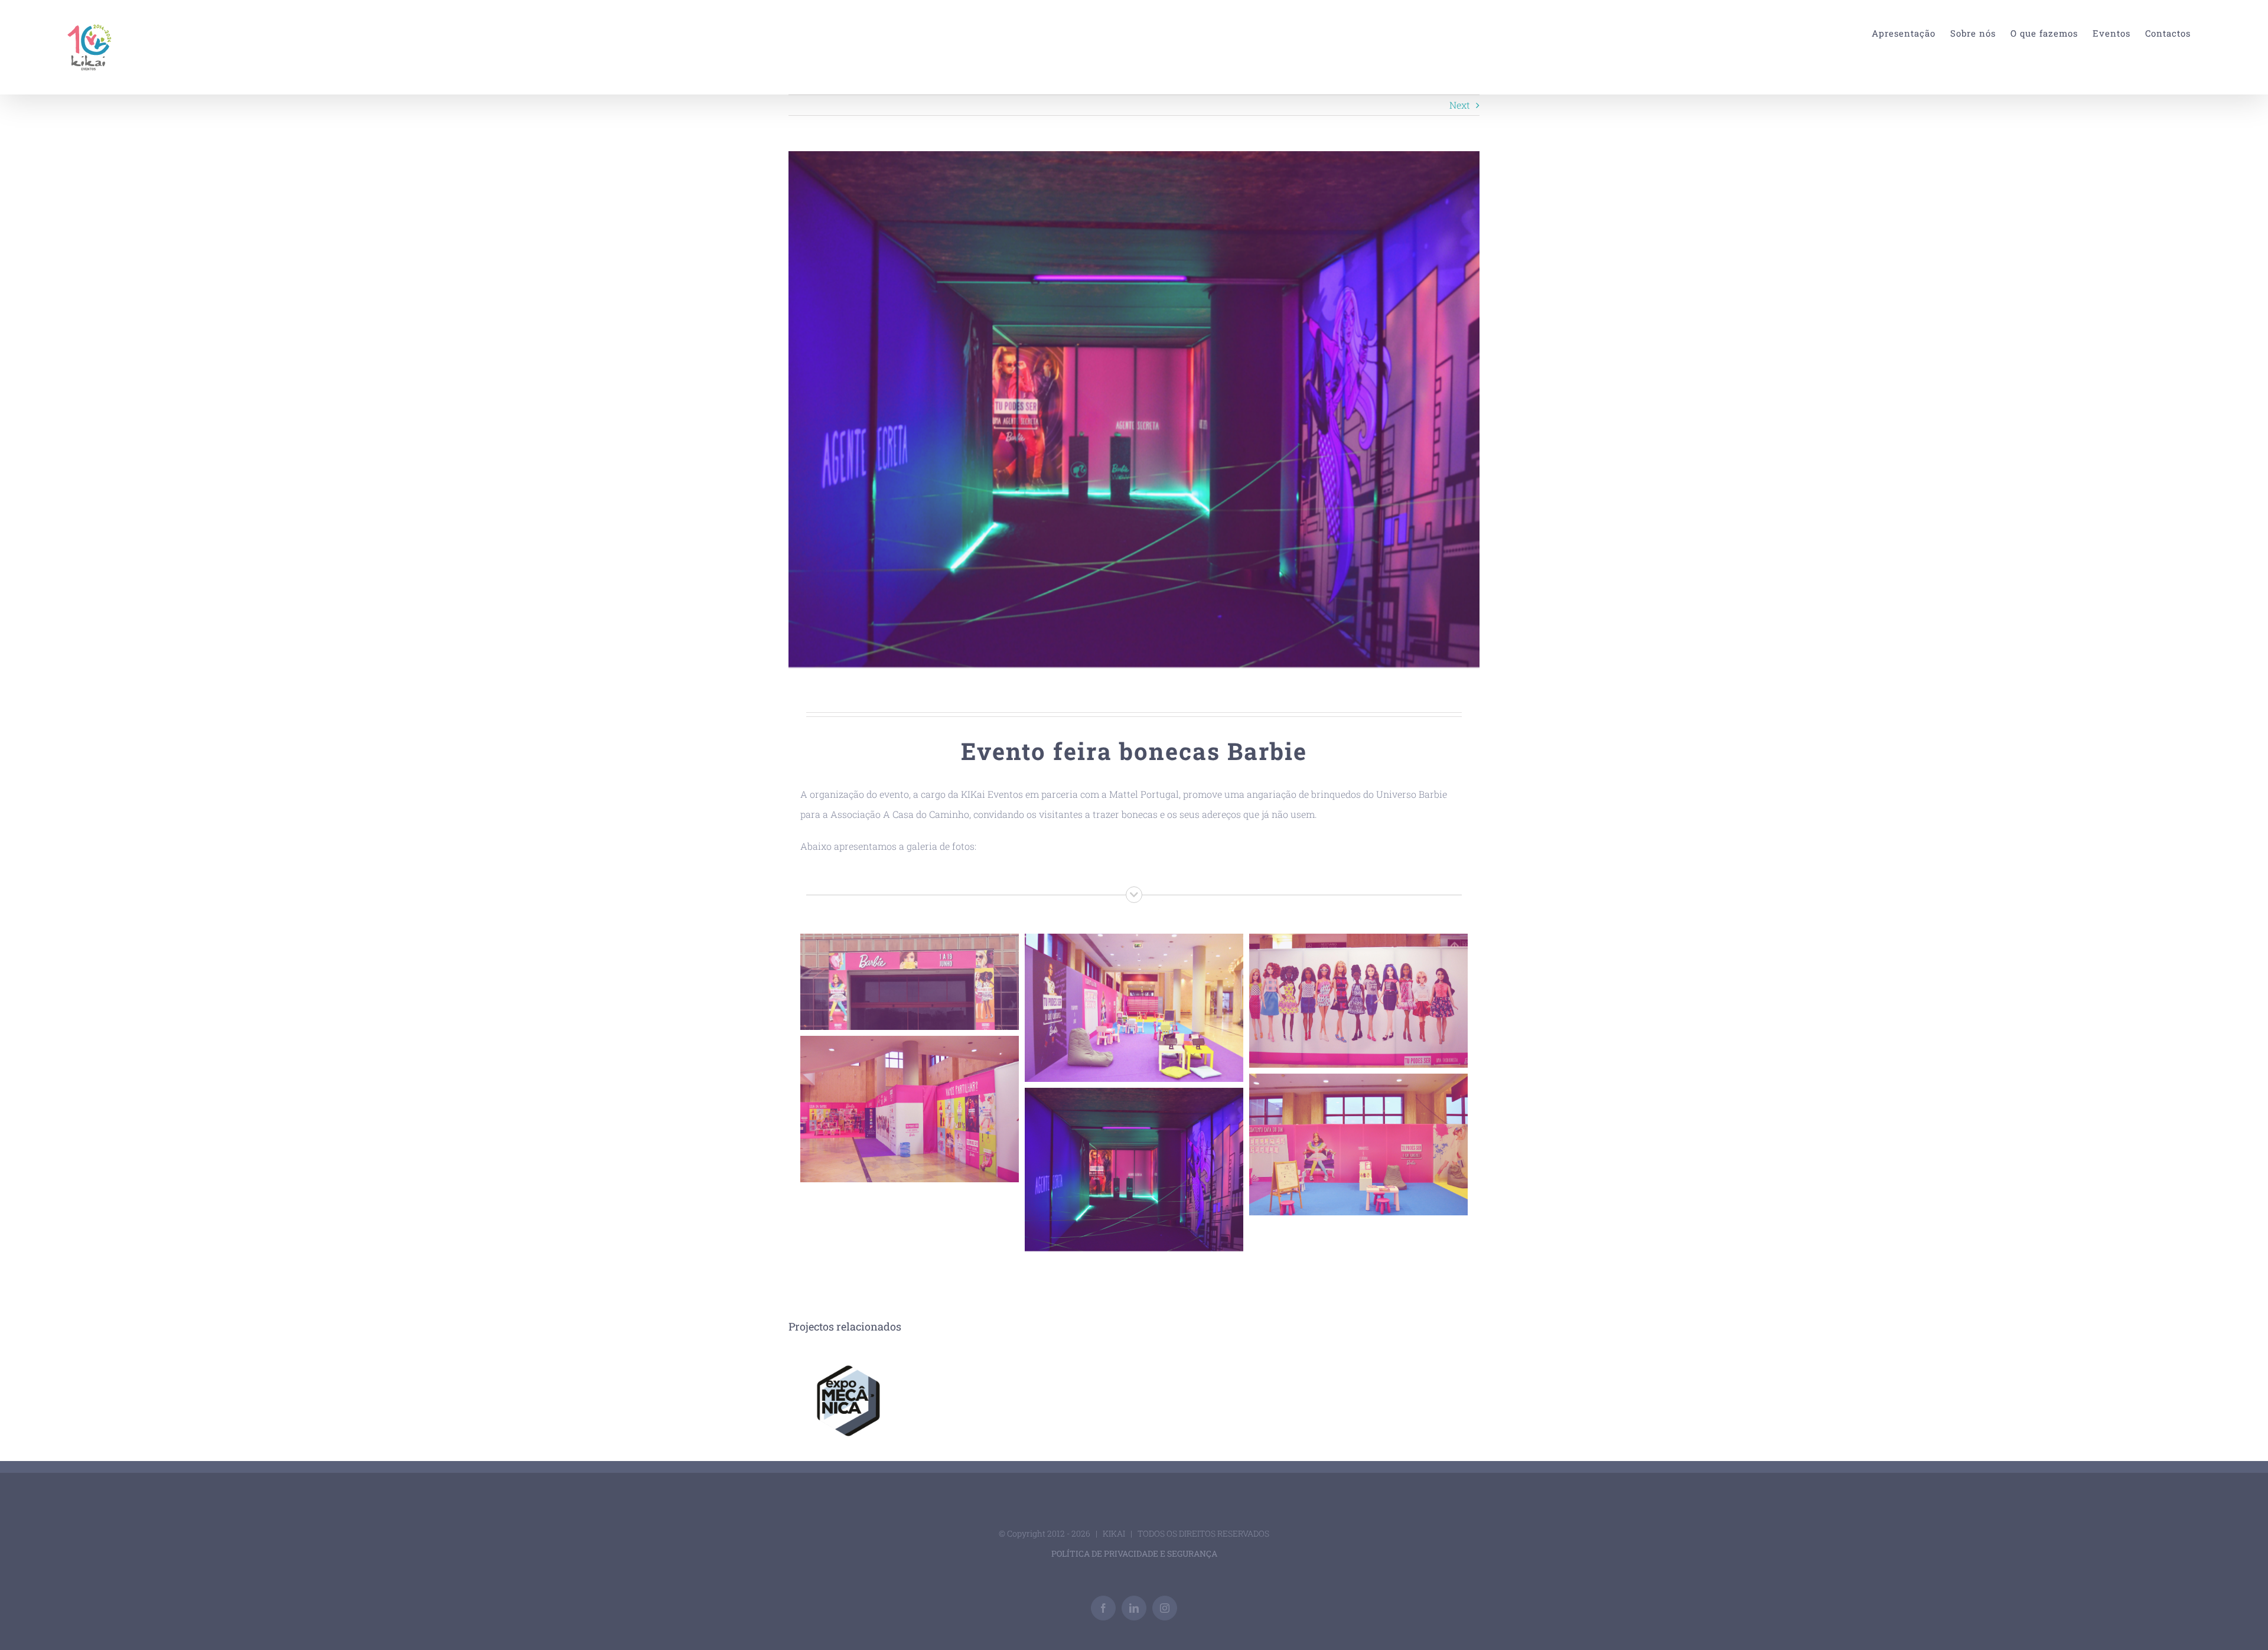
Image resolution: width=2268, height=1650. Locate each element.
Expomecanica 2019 (847, 1402)
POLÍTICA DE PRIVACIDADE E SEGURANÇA (1134, 1553)
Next (1460, 105)
